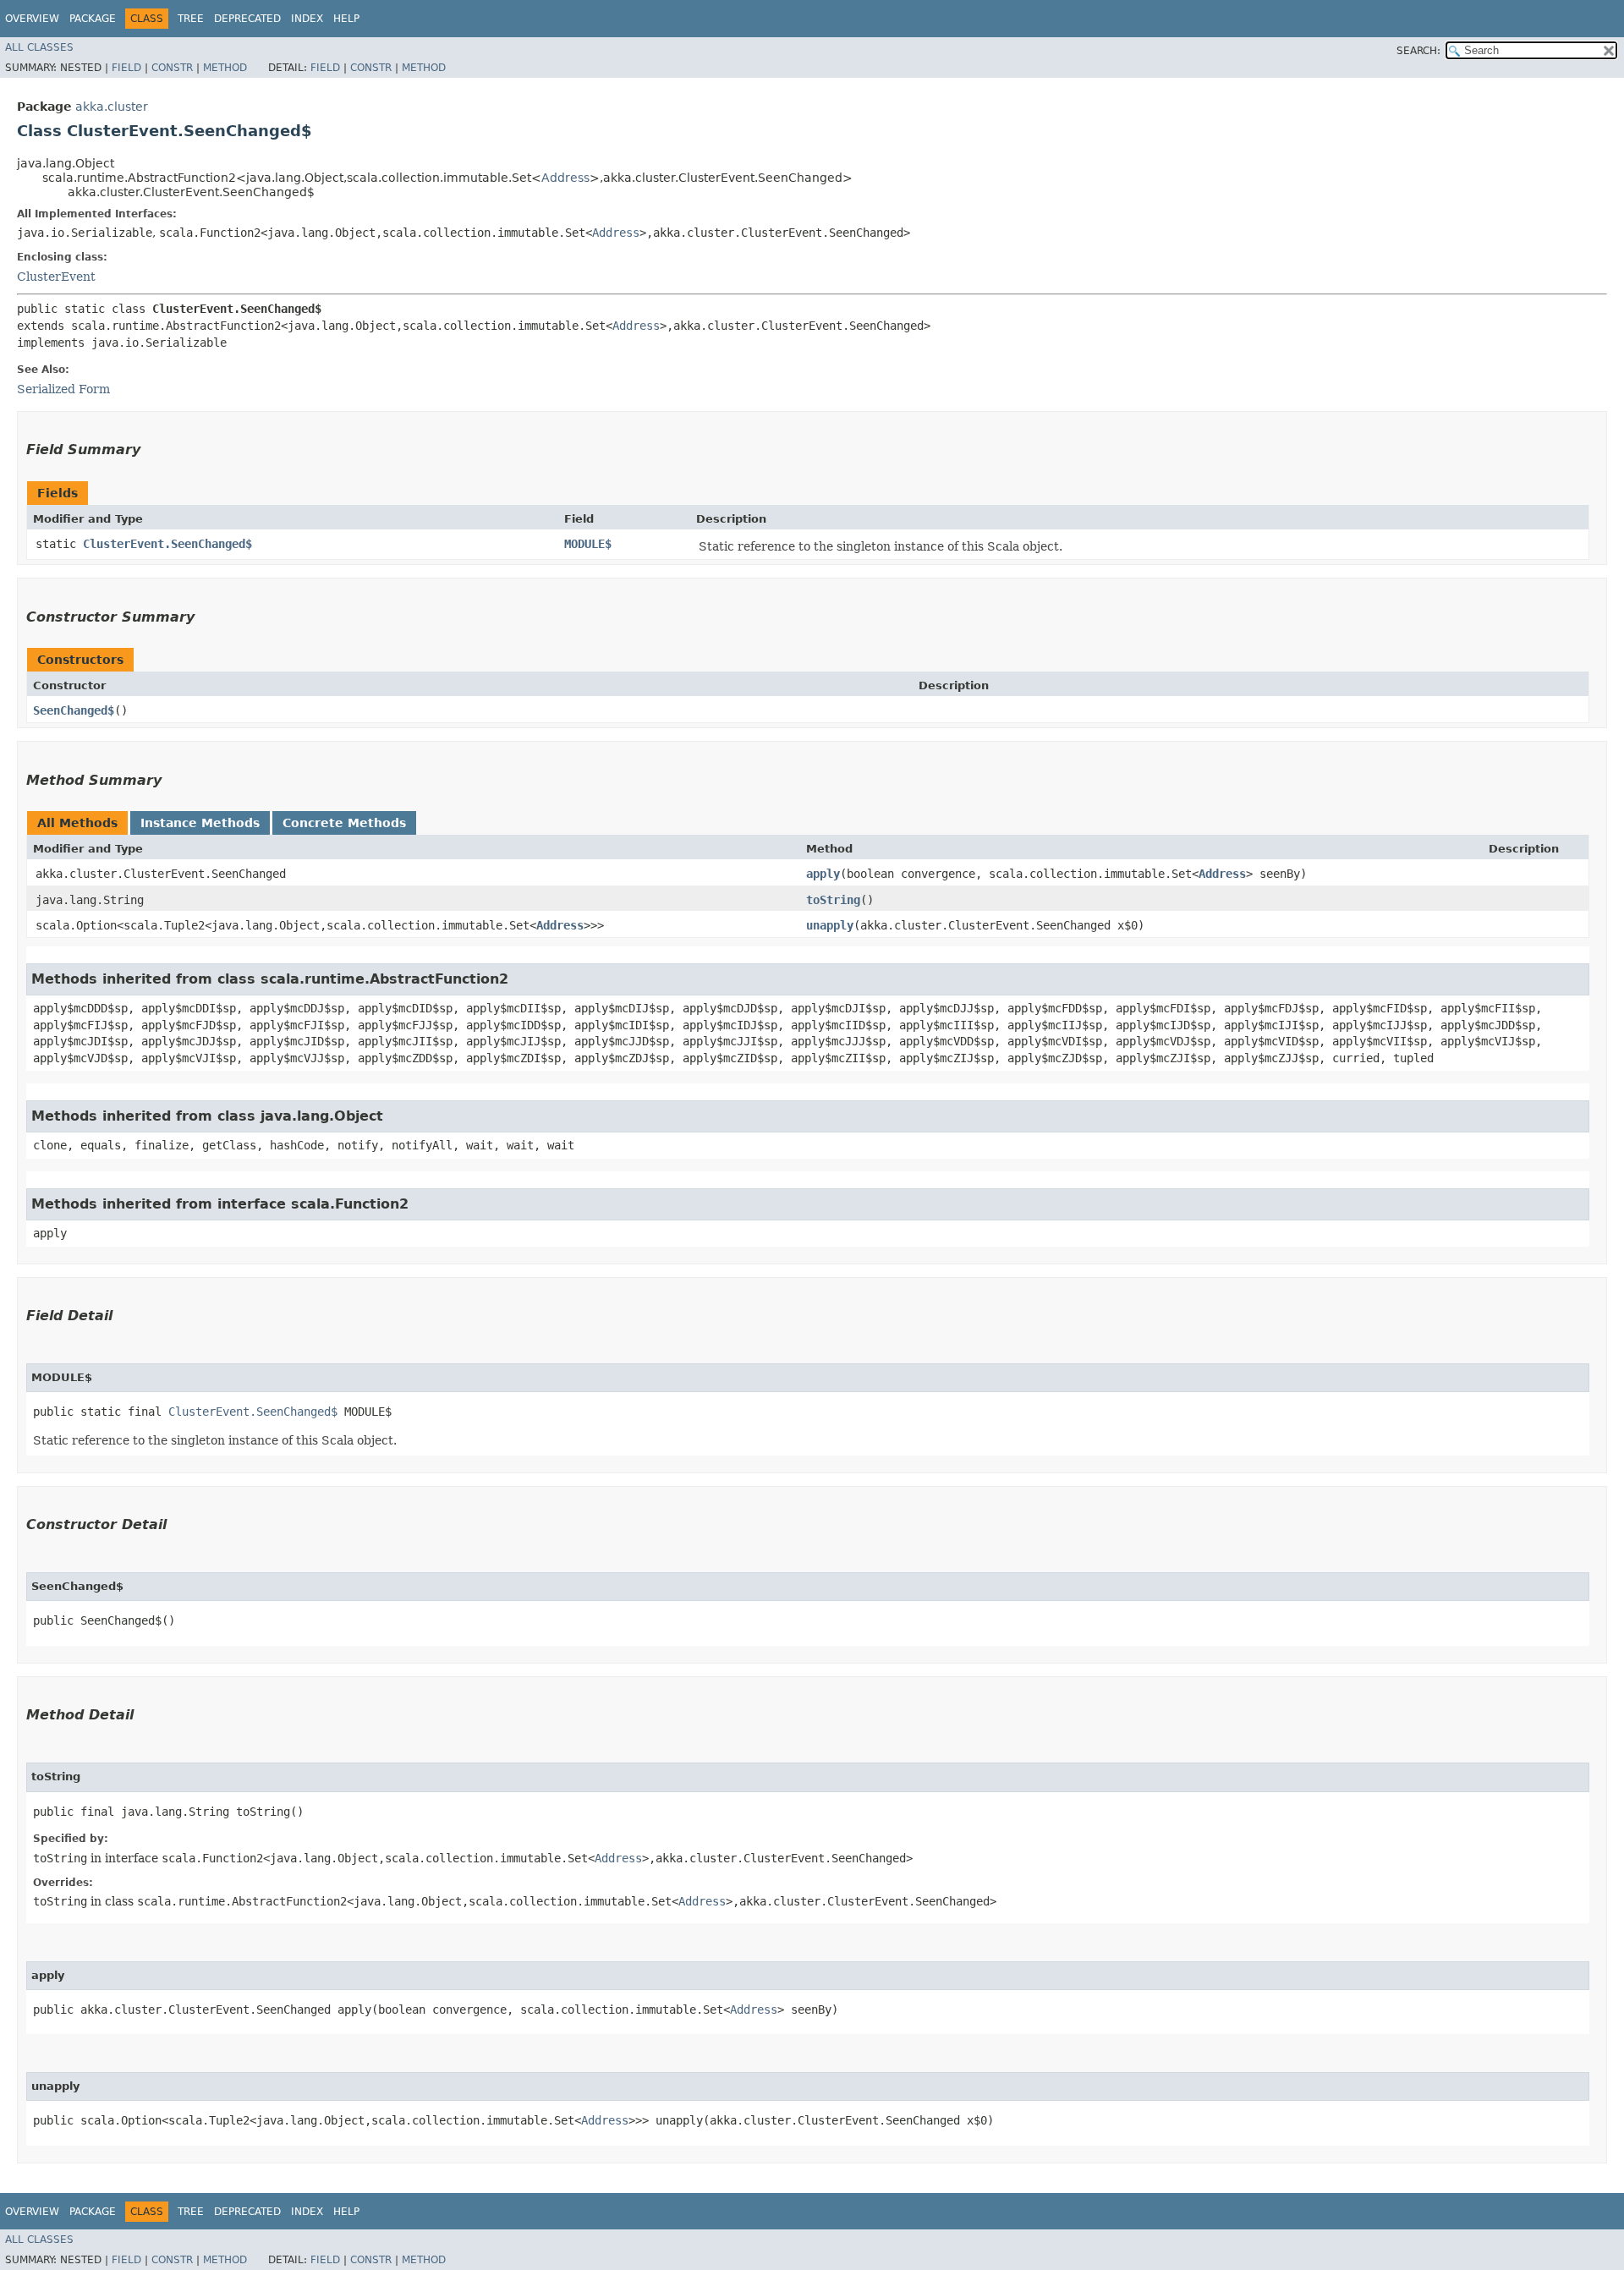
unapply (830, 925)
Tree (191, 19)
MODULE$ (588, 544)
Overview (32, 19)
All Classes (39, 47)
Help (346, 19)
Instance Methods (200, 823)
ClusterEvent (56, 277)
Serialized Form (63, 389)
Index (307, 19)
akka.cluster (112, 107)
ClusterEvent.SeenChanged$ (167, 544)
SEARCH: (1418, 51)
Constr (172, 68)
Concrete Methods (344, 823)
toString (833, 900)
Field (126, 68)
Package (93, 19)
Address (565, 178)
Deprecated (247, 19)
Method (225, 68)
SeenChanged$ (74, 710)
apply (823, 874)
